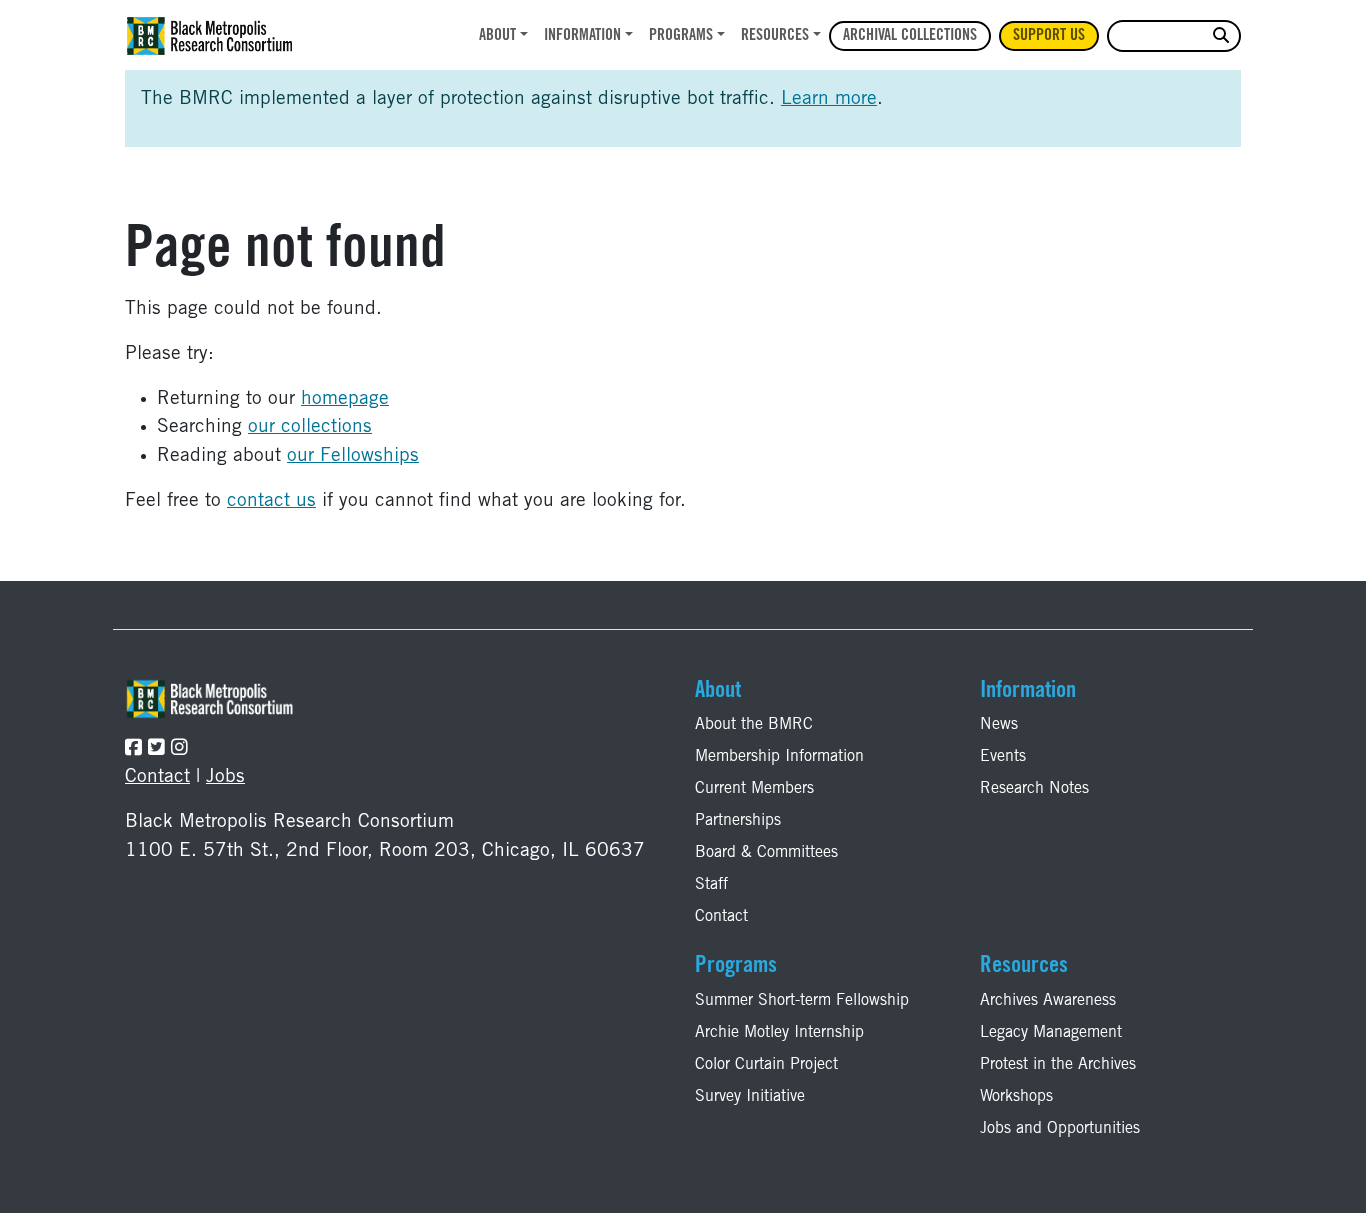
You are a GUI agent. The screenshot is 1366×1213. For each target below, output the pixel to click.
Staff (711, 885)
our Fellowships (353, 456)
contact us (271, 501)
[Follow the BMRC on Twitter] (156, 749)
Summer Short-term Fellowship (802, 1001)
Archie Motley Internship (779, 1033)
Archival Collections (910, 36)
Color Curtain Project (766, 1065)
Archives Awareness (1048, 1001)
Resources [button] (775, 36)
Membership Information (779, 757)
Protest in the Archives (1058, 1065)
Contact (157, 777)
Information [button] (582, 36)
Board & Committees (766, 853)
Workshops (1016, 1097)
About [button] (497, 36)
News (999, 725)
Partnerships (738, 821)
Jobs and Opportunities (1060, 1129)
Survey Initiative (750, 1097)
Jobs (225, 777)
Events (1003, 757)
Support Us (1049, 36)
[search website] (1221, 36)
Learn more (829, 99)
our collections (310, 427)
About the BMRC (754, 725)
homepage (345, 399)
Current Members (754, 789)
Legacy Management (1051, 1033)
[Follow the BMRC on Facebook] (133, 749)
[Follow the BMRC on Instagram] (179, 749)
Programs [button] (681, 36)
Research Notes (1034, 789)
